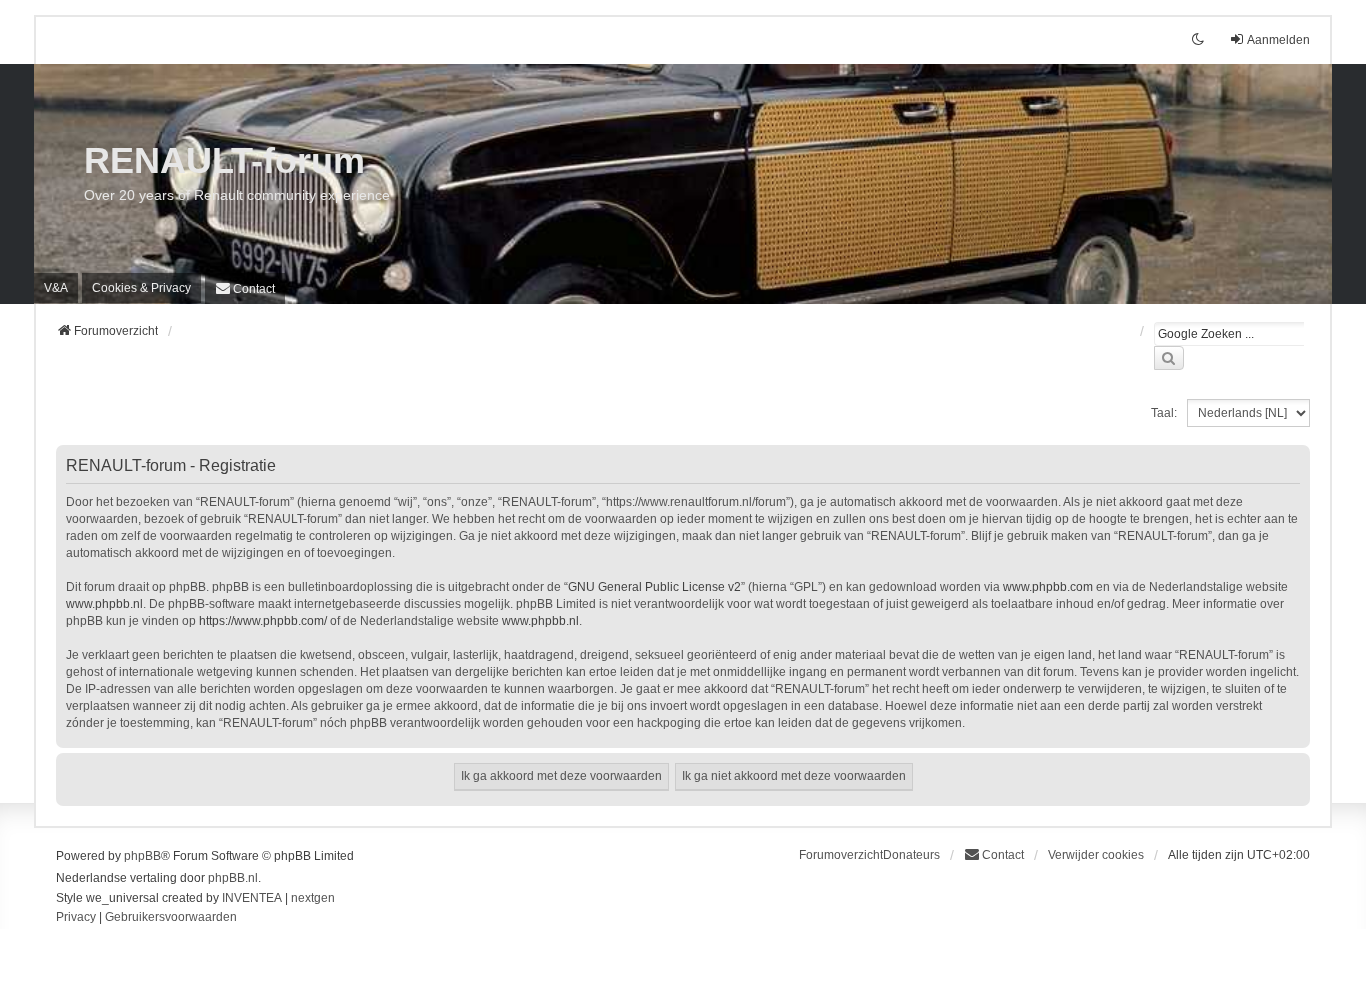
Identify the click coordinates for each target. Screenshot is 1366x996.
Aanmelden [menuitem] (1278, 40)
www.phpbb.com (1048, 587)
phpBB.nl (233, 878)
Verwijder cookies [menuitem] (1096, 855)
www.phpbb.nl (104, 604)
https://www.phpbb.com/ (263, 621)
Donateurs (911, 855)
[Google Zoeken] (1169, 358)
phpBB (142, 856)
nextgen (313, 898)
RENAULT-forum (224, 160)
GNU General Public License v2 (654, 587)
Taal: (1164, 413)
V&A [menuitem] (56, 288)
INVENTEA (252, 898)
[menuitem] (141, 288)
